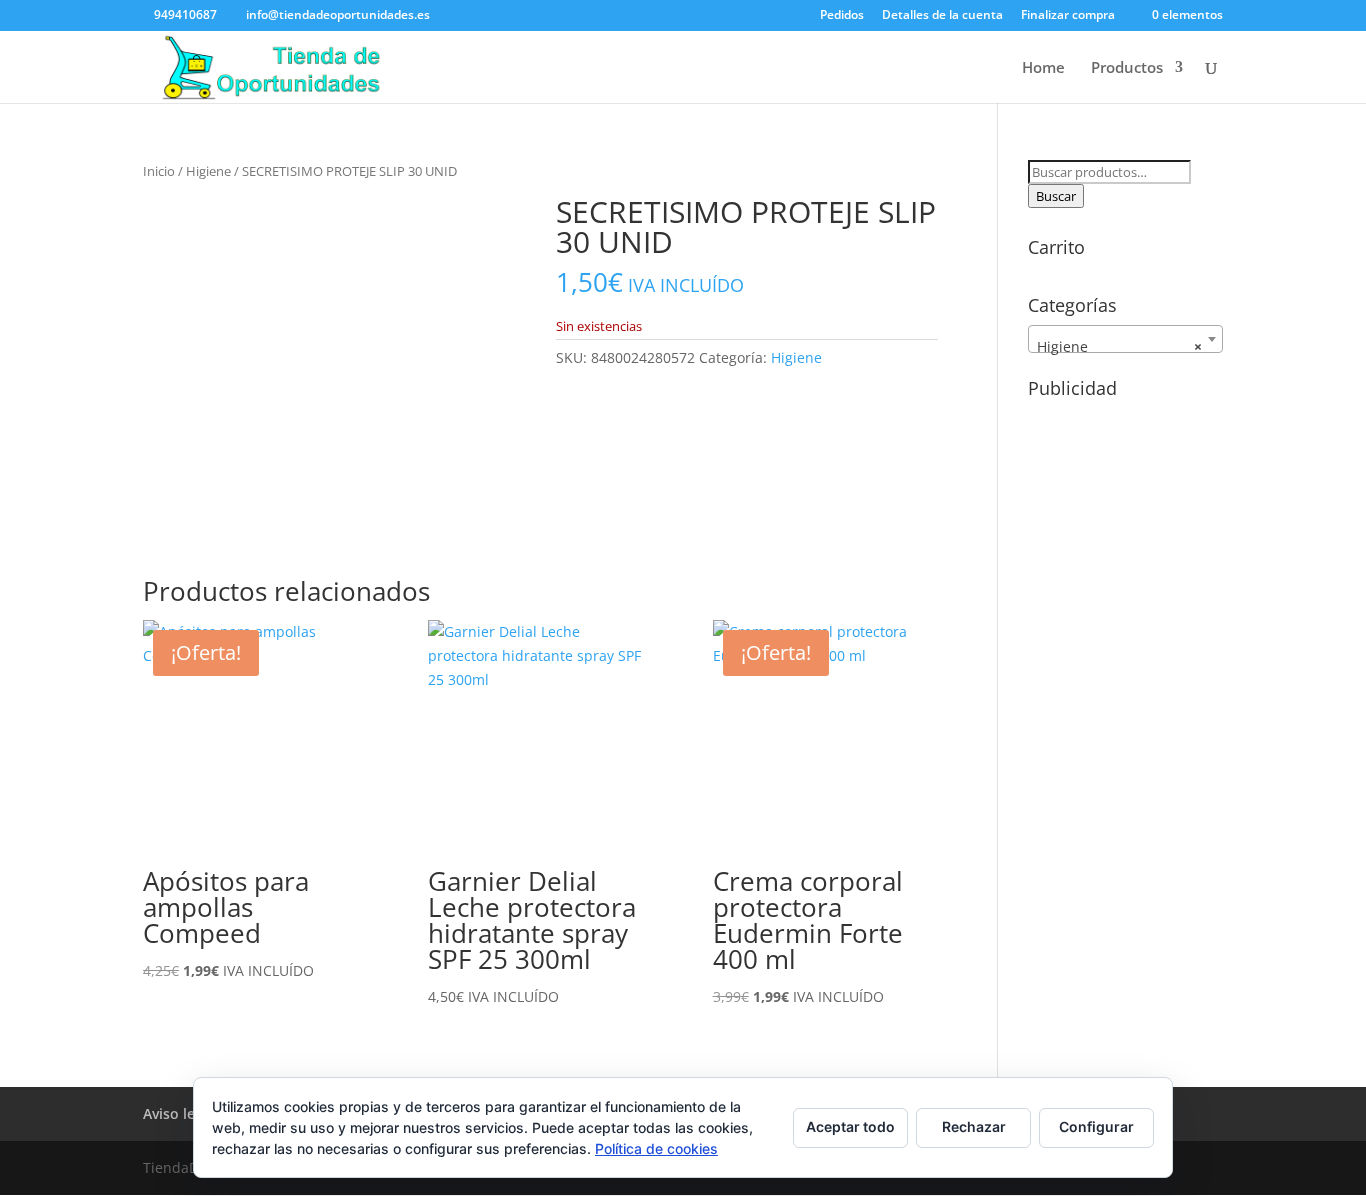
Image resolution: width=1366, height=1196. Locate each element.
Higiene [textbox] (1119, 346)
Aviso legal (179, 1113)
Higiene (208, 171)
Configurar (1096, 1126)
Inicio (159, 171)
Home (1043, 68)
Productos (1127, 68)
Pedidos (842, 16)
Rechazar (974, 1126)
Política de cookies (656, 1148)
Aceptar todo (850, 1126)
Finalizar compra (1068, 16)
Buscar (1056, 196)
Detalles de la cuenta (942, 16)
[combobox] (1125, 339)
